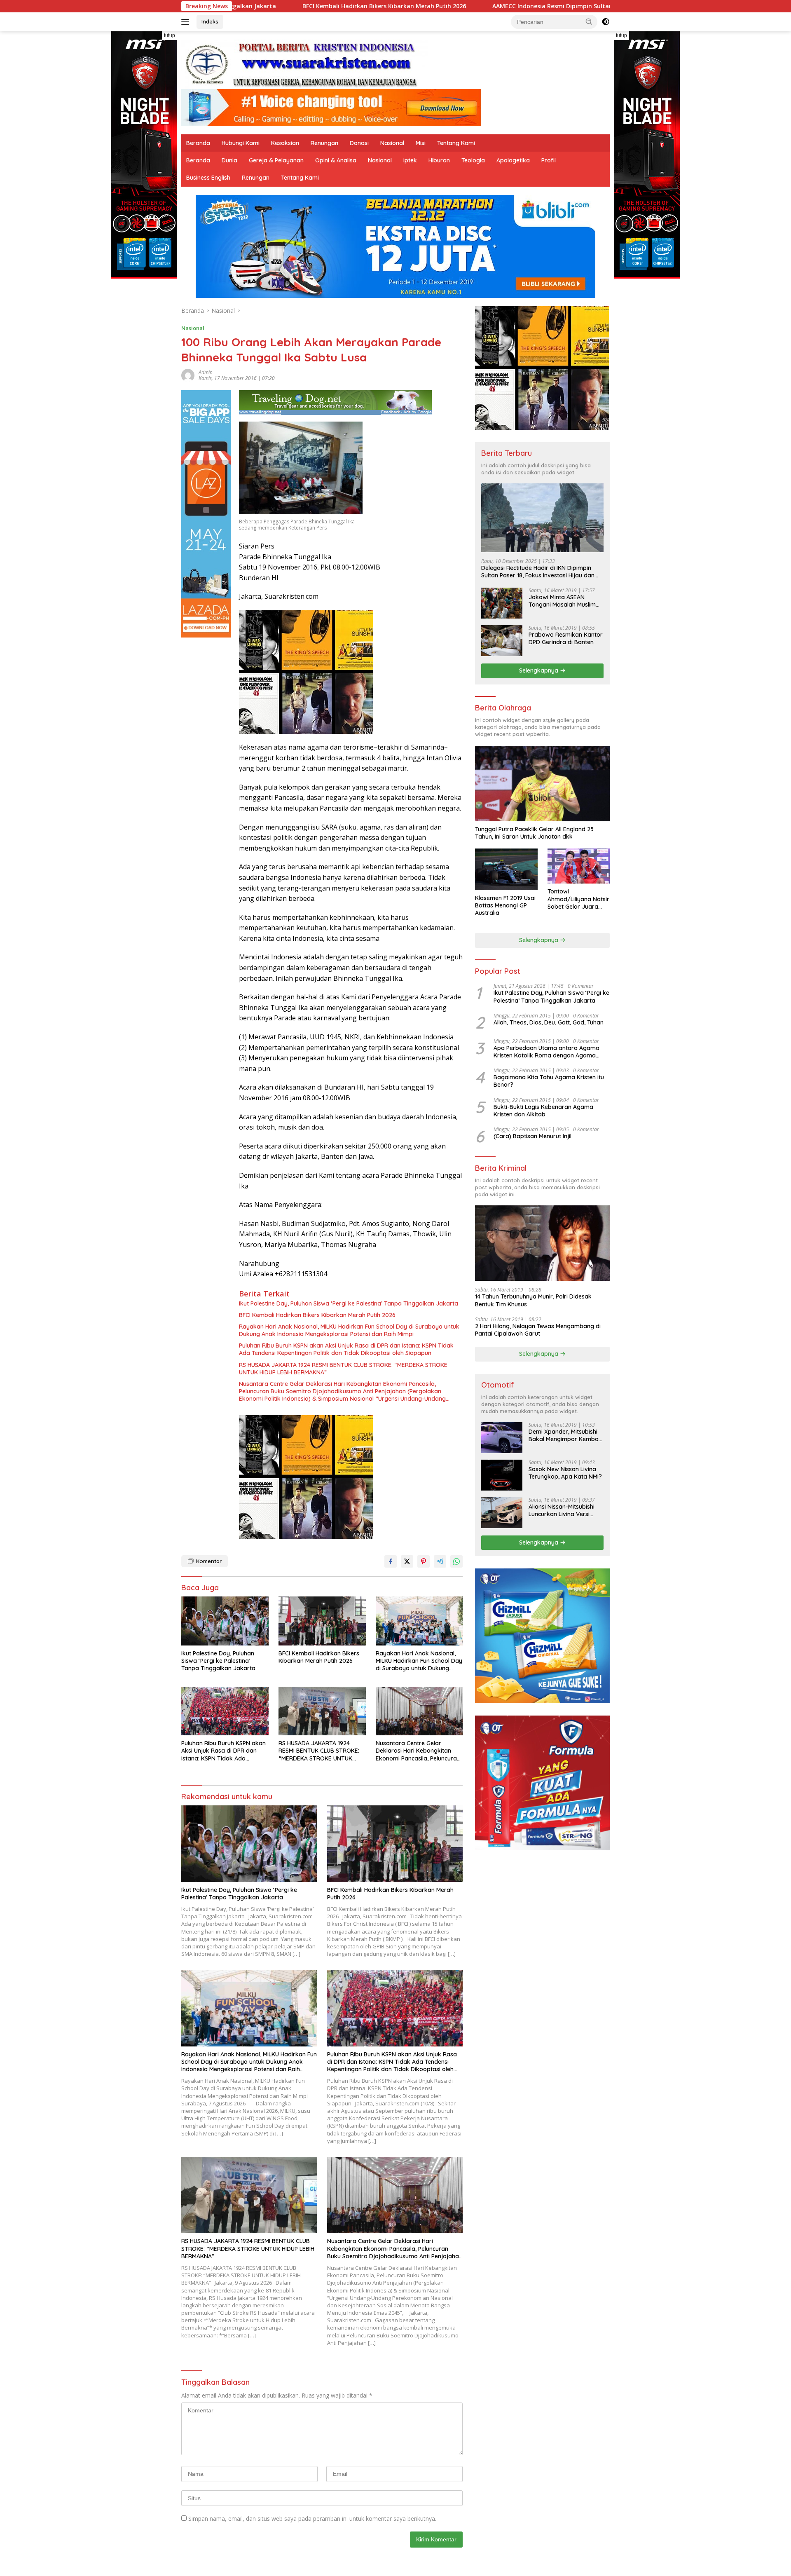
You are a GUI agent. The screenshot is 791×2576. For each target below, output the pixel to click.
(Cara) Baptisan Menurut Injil (532, 1136)
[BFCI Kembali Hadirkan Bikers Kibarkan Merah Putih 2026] (322, 1621)
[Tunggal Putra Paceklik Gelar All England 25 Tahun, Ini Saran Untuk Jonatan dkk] (542, 784)
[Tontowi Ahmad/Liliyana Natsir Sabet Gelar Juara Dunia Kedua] (579, 866)
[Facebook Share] (391, 1561)
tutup (170, 35)
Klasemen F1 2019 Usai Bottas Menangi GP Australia (505, 905)
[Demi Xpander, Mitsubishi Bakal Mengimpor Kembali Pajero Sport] (502, 1438)
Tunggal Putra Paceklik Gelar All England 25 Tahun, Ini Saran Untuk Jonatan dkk (534, 833)
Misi (421, 143)
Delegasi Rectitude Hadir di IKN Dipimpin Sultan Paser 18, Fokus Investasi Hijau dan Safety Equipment (538, 572)
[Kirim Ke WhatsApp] (456, 1561)
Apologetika (513, 160)
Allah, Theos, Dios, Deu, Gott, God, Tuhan (549, 1022)
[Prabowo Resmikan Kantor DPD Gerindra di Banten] (502, 641)
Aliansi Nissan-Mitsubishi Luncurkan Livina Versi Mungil (562, 1510)
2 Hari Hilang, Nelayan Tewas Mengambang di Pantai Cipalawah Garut (538, 1330)
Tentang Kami (456, 143)
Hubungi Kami (241, 143)
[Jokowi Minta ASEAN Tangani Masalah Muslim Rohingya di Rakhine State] (502, 603)
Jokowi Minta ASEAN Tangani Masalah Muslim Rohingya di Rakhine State (565, 601)
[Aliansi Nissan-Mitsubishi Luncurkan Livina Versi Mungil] (502, 1513)
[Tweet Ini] (407, 1561)
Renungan (324, 143)
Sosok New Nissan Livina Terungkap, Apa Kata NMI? (565, 1473)
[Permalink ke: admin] (188, 375)
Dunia (229, 160)
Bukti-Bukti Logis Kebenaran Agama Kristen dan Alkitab (543, 1111)
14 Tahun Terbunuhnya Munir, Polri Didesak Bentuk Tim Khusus (533, 1300)
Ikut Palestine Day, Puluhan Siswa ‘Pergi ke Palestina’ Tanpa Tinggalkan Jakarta (349, 1303)
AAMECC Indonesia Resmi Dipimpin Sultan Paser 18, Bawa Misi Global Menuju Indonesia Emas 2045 (464, 6)
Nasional (392, 143)
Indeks (210, 21)
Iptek (410, 160)
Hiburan (439, 160)
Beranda (198, 143)
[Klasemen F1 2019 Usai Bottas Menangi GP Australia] (506, 869)
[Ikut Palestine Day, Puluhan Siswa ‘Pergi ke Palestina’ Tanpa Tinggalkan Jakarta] (225, 1621)
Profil (549, 160)
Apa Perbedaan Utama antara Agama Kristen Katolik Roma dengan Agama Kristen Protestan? (546, 1052)
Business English (208, 178)
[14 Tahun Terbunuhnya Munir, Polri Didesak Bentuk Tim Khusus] (542, 1243)
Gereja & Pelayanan (276, 160)
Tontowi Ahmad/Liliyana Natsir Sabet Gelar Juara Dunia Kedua (578, 899)
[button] (589, 21)
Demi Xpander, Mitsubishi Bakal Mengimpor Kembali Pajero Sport (565, 1435)
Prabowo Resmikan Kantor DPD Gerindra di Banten (566, 638)
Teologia (473, 160)
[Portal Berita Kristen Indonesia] (305, 64)
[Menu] (187, 22)
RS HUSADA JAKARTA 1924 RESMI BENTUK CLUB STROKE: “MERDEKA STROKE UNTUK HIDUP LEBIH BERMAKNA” (343, 1369)
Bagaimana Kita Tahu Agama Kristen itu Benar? (549, 1081)
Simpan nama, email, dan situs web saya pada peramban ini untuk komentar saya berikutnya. (312, 2519)
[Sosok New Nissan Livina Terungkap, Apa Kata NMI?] (502, 1475)
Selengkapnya (539, 670)
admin (206, 372)
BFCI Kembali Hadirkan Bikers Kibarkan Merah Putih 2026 (317, 1315)
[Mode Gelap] (606, 22)
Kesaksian (285, 143)
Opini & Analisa (336, 160)
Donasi (359, 143)
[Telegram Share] (440, 1561)
